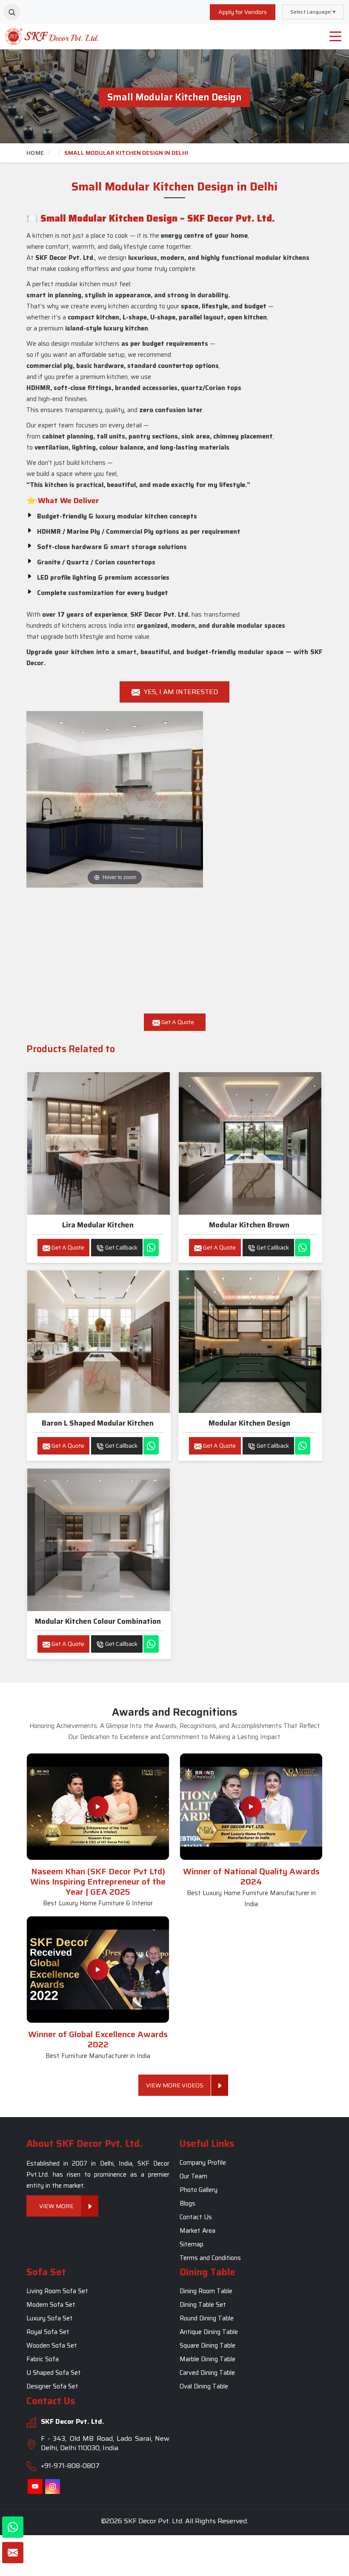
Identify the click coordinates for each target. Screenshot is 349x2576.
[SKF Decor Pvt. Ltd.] (44, 36)
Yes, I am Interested (180, 692)
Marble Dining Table (207, 2360)
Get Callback (121, 1247)
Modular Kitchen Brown (249, 1225)
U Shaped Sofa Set (54, 2373)
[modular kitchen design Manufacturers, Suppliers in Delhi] (250, 1342)
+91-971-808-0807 (70, 2466)
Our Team (193, 2176)
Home (35, 153)
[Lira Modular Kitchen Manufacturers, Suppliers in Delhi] (99, 1143)
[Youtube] (35, 2486)
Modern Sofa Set (51, 2305)
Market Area (197, 2231)
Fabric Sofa (43, 2360)
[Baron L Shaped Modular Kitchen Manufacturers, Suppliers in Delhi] (99, 1342)
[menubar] (335, 37)
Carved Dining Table (207, 2373)
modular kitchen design (249, 1423)
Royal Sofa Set (48, 2332)
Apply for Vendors (243, 12)
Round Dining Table (207, 2319)
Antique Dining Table (209, 2332)
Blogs (187, 2203)
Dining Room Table (206, 2291)
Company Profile (203, 2163)
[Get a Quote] (13, 2553)
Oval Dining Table (204, 2387)
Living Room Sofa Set (57, 2291)
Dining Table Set (203, 2305)
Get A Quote (177, 1022)
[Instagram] (53, 2486)
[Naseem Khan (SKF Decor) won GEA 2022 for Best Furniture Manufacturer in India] (98, 1970)
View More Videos (175, 2085)
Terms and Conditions (210, 2258)
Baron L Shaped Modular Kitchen (98, 1423)
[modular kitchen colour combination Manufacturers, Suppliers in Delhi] (99, 1540)
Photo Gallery (199, 2190)
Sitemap (192, 2244)
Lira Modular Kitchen (98, 1225)
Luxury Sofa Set (50, 2319)
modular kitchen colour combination (98, 1621)
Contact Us (196, 2217)
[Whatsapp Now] (151, 1248)
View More (56, 2206)
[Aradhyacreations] (12, 12)
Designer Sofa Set (52, 2387)
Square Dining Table (207, 2346)
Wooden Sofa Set (52, 2346)
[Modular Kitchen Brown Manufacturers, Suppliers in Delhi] (250, 1143)
